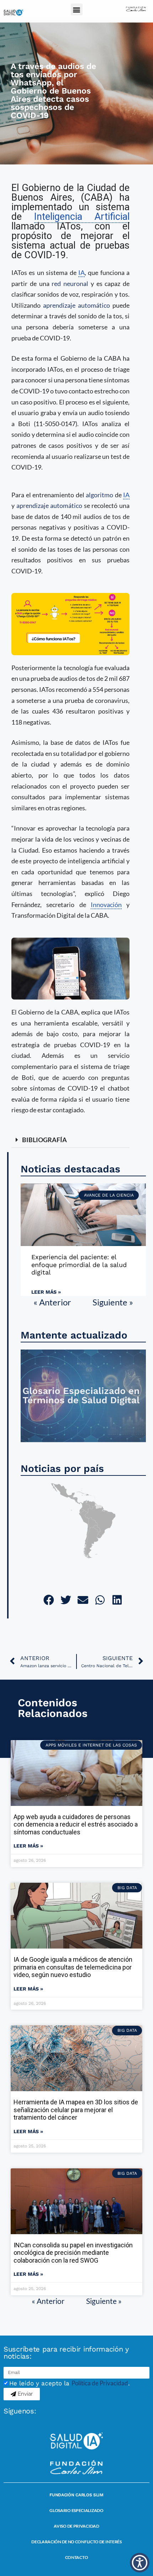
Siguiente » (113, 1302)
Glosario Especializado (76, 2510)
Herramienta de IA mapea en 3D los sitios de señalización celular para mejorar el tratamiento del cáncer (76, 2110)
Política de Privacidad (100, 2383)
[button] (77, 9)
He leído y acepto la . (70, 2383)
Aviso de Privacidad (76, 2526)
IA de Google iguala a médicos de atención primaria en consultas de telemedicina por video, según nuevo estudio (73, 1967)
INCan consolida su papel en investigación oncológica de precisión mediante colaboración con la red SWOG (73, 2253)
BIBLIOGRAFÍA (44, 1140)
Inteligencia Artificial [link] (82, 217)
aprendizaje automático (76, 305)
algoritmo (99, 495)
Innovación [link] (106, 905)
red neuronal (70, 283)
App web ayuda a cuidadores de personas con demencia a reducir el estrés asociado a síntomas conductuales (76, 1824)
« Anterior (52, 1302)
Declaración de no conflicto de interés (76, 2542)
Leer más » (46, 1292)
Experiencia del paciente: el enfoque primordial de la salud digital (79, 1265)
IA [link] (81, 272)
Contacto (77, 2557)
